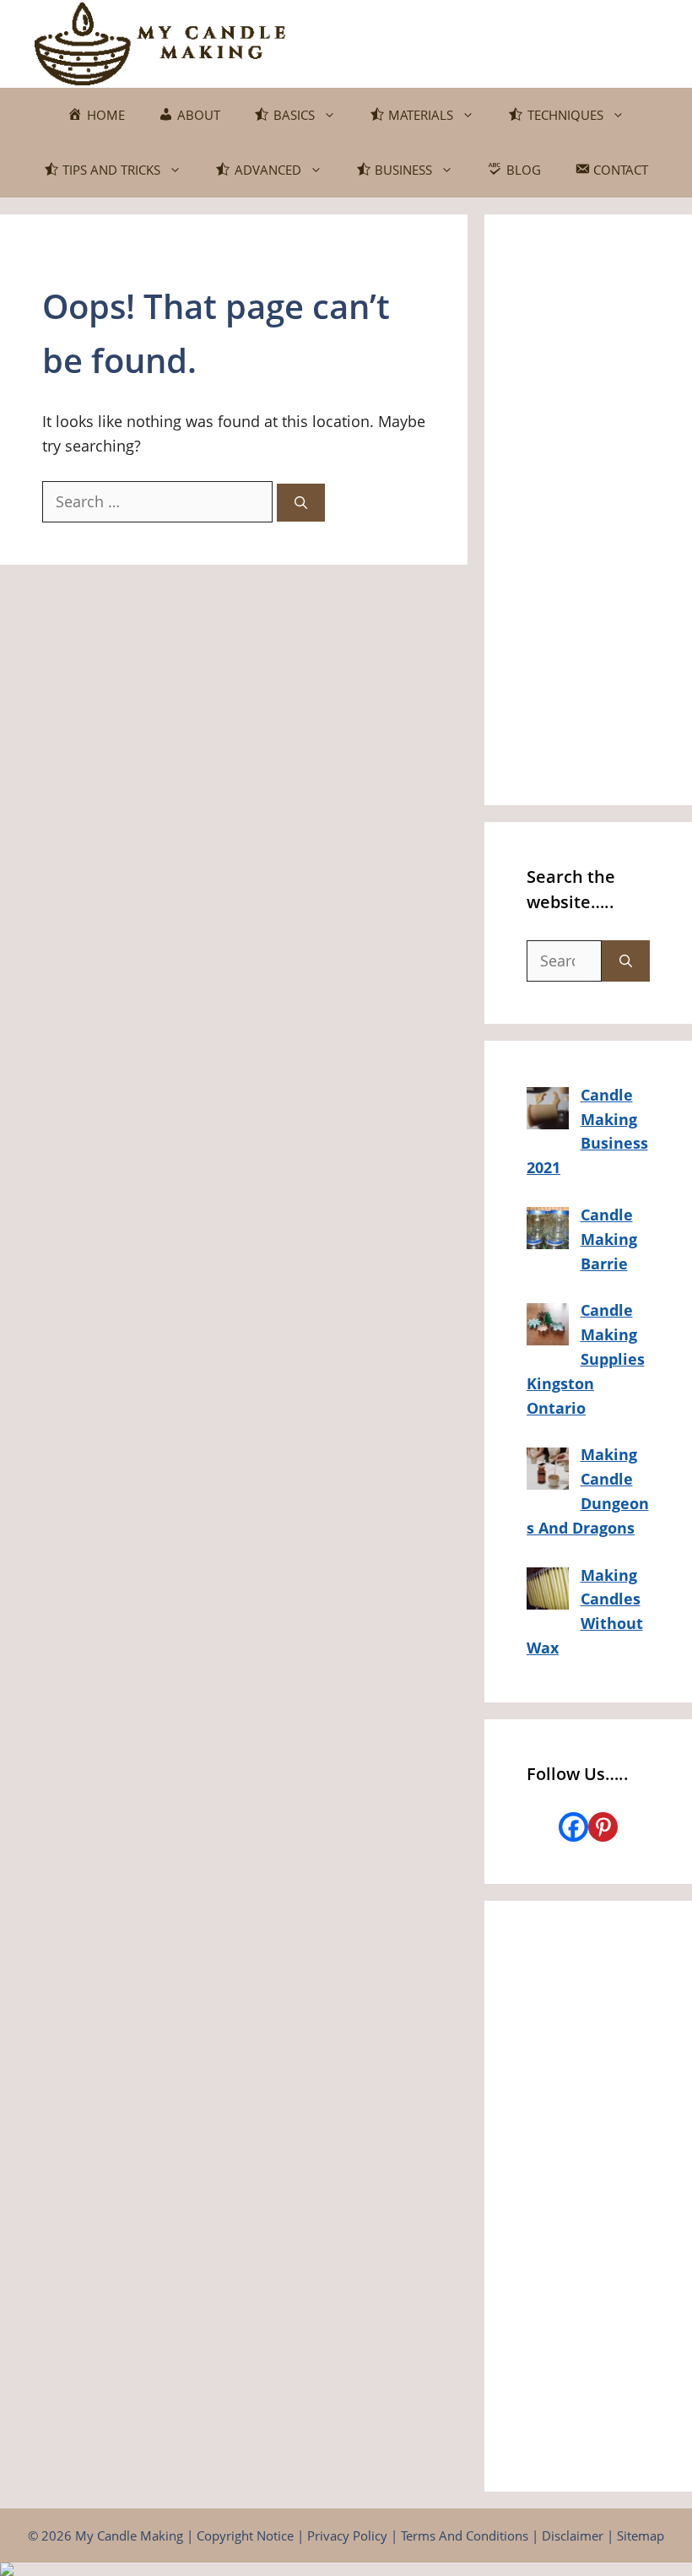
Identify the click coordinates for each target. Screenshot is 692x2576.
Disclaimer (573, 2535)
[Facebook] (573, 1827)
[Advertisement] (588, 510)
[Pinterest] (603, 1827)
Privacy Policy (347, 2535)
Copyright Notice (245, 2535)
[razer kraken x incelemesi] (346, 2569)
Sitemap (641, 2535)
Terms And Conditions (465, 2535)
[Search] (301, 503)
